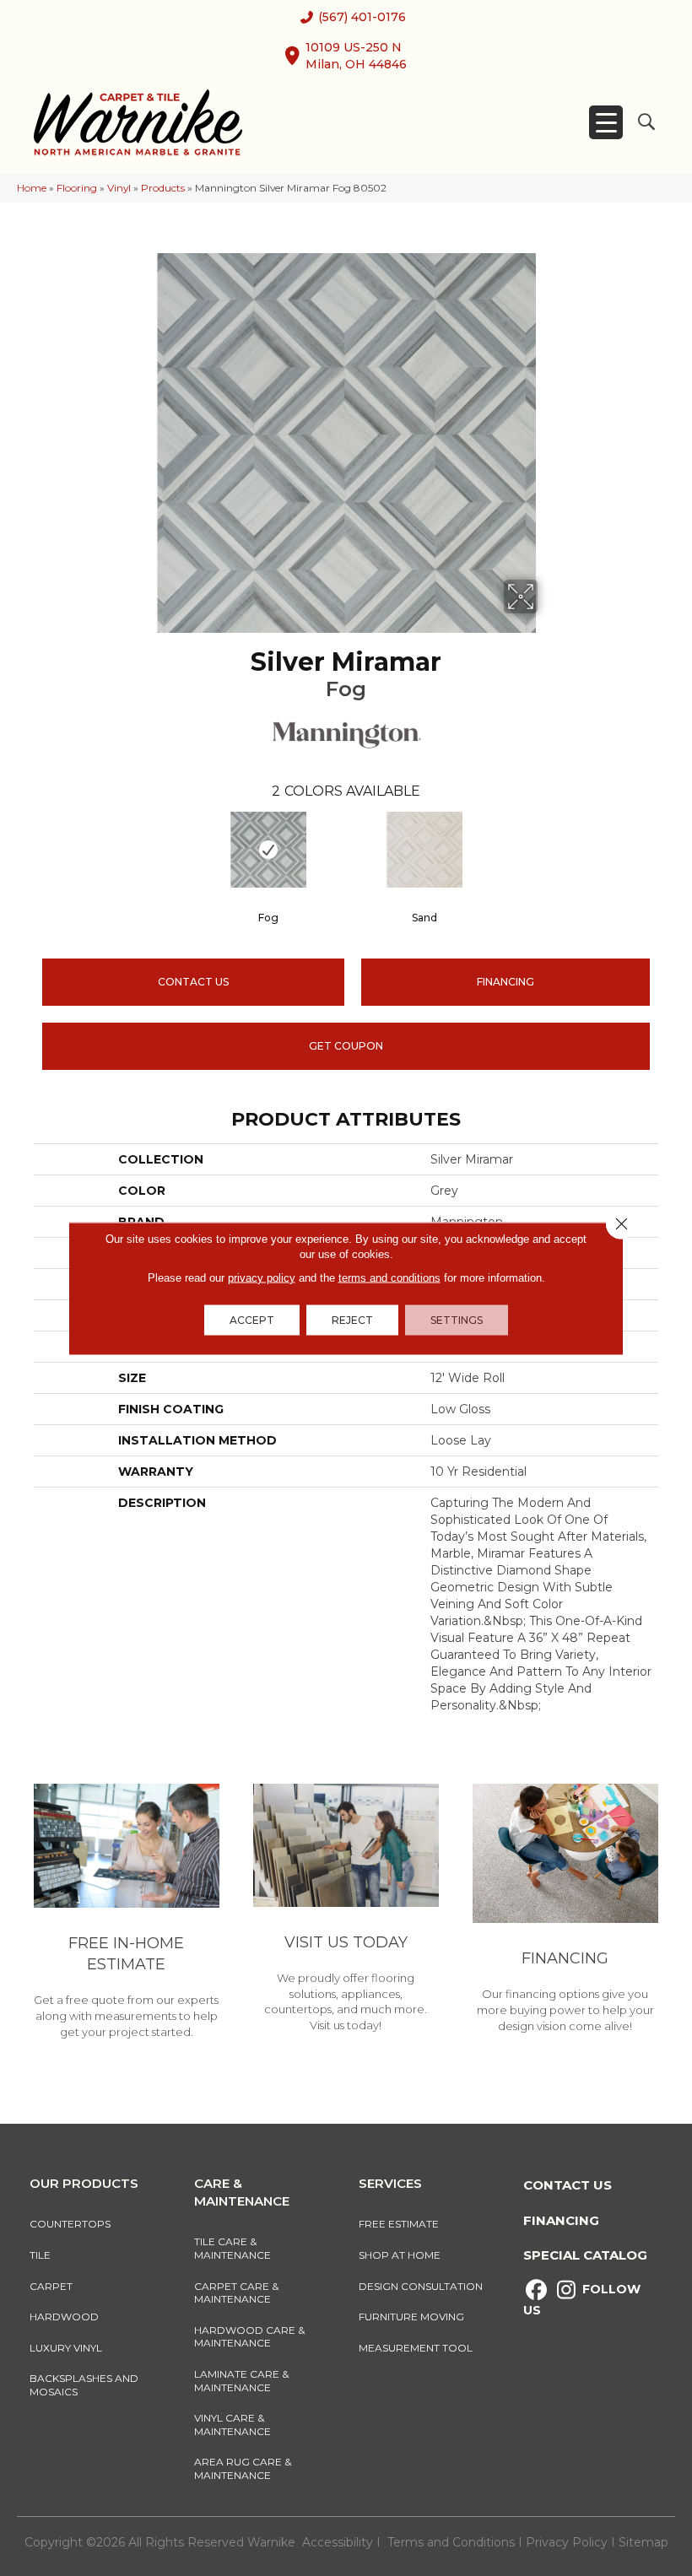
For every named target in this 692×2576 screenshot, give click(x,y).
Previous (25, 849)
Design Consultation (421, 2286)
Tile (40, 2255)
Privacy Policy (568, 2542)
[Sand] (424, 850)
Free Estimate (399, 2224)
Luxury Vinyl (66, 2348)
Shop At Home (400, 2255)
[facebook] (536, 2290)
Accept (252, 1319)
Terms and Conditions (451, 2542)
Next (667, 849)
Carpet (51, 2286)
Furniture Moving (414, 2317)
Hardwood (64, 2317)
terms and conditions (389, 1277)
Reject (352, 1319)
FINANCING (505, 982)
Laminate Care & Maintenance (241, 2381)
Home (32, 188)
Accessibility (338, 2542)
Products (163, 188)
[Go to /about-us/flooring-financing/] (565, 1911)
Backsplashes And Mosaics (84, 2385)
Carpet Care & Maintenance (236, 2293)
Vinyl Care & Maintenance (232, 2425)
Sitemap (643, 2542)
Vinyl (119, 188)
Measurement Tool (416, 2348)
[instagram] (566, 2290)
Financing (561, 2220)
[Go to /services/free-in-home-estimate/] (127, 1914)
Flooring (77, 188)
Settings (457, 1319)
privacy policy (262, 1277)
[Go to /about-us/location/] (346, 1911)
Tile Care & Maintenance (232, 2248)
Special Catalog (585, 2255)
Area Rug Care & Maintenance (243, 2468)
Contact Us (193, 982)
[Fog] (268, 850)
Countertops (70, 2224)
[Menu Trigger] (606, 122)
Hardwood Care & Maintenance (249, 2337)
